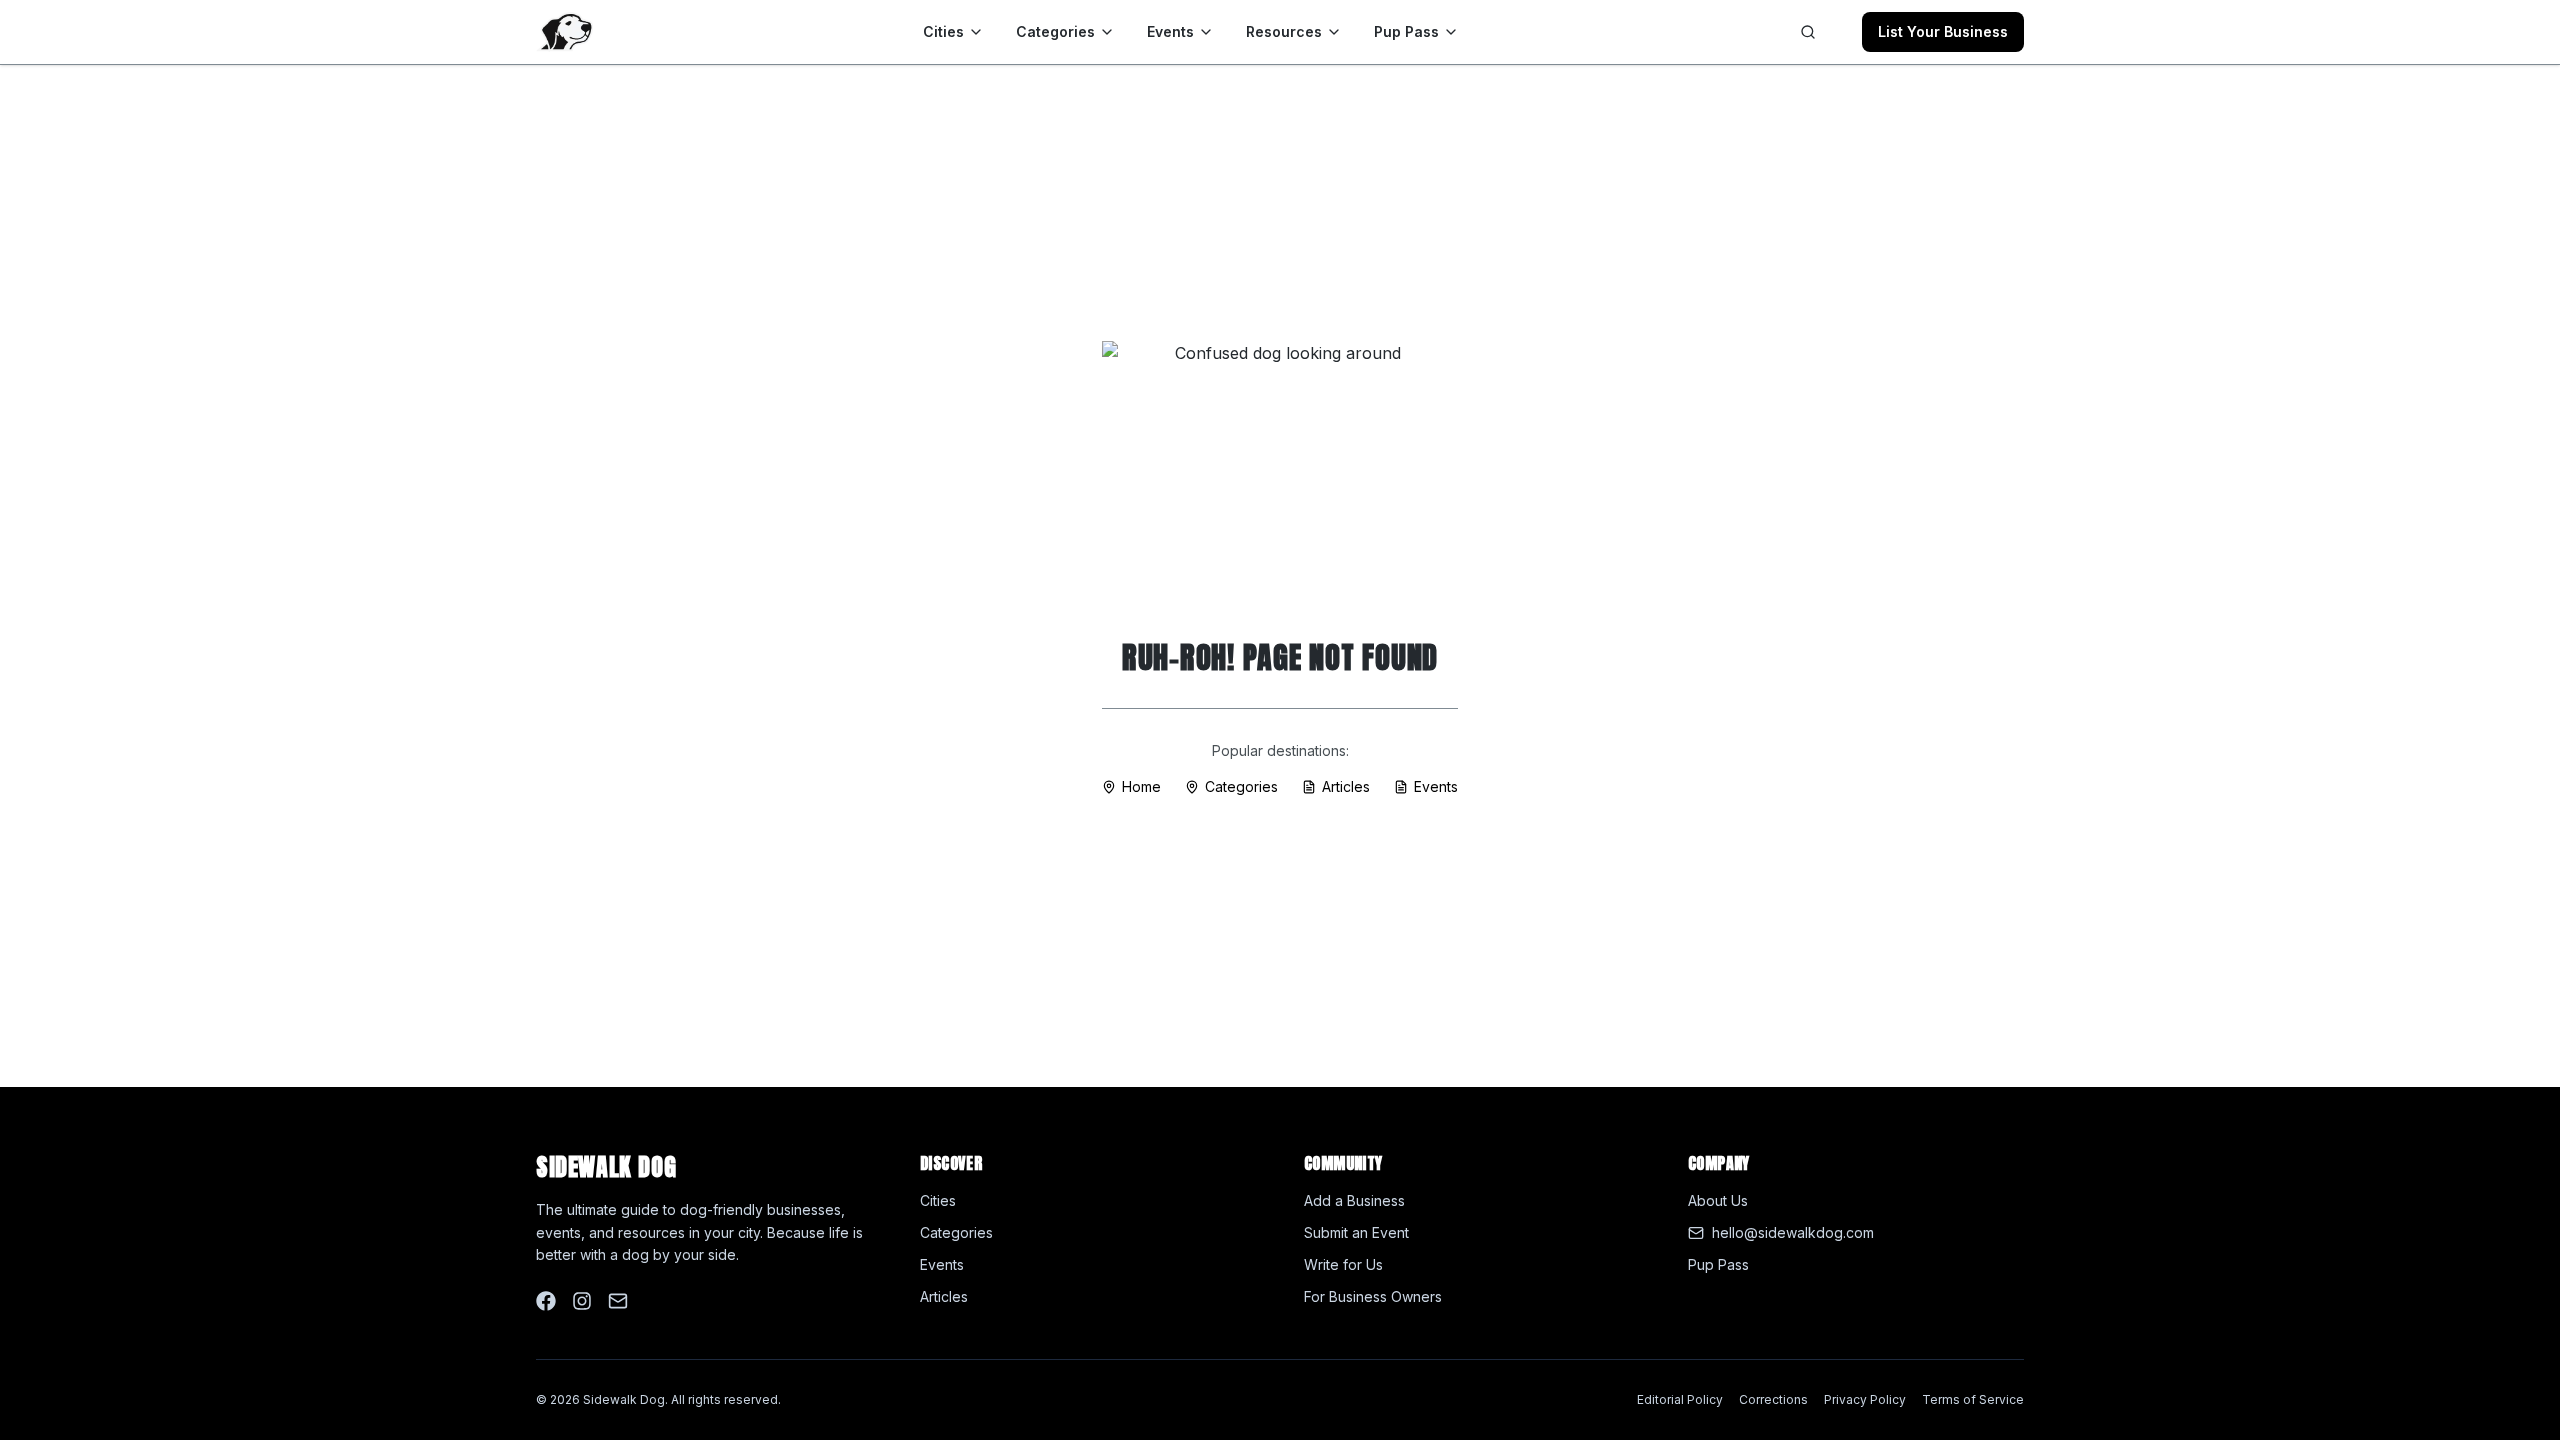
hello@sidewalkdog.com (1793, 1232)
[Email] (618, 1301)
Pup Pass (1406, 31)
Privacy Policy (1865, 1399)
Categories (1055, 31)
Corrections (1773, 1399)
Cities (943, 31)
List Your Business (1943, 31)
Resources (1284, 31)
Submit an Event (1356, 1232)
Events (1170, 31)
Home (1141, 786)
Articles (1346, 786)
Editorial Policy (1680, 1399)
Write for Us (1343, 1264)
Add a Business (1354, 1200)
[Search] (1808, 32)
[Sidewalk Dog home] (564, 32)
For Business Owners (1373, 1296)
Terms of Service (1973, 1399)
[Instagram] (582, 1301)
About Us (1718, 1200)
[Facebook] (546, 1301)
